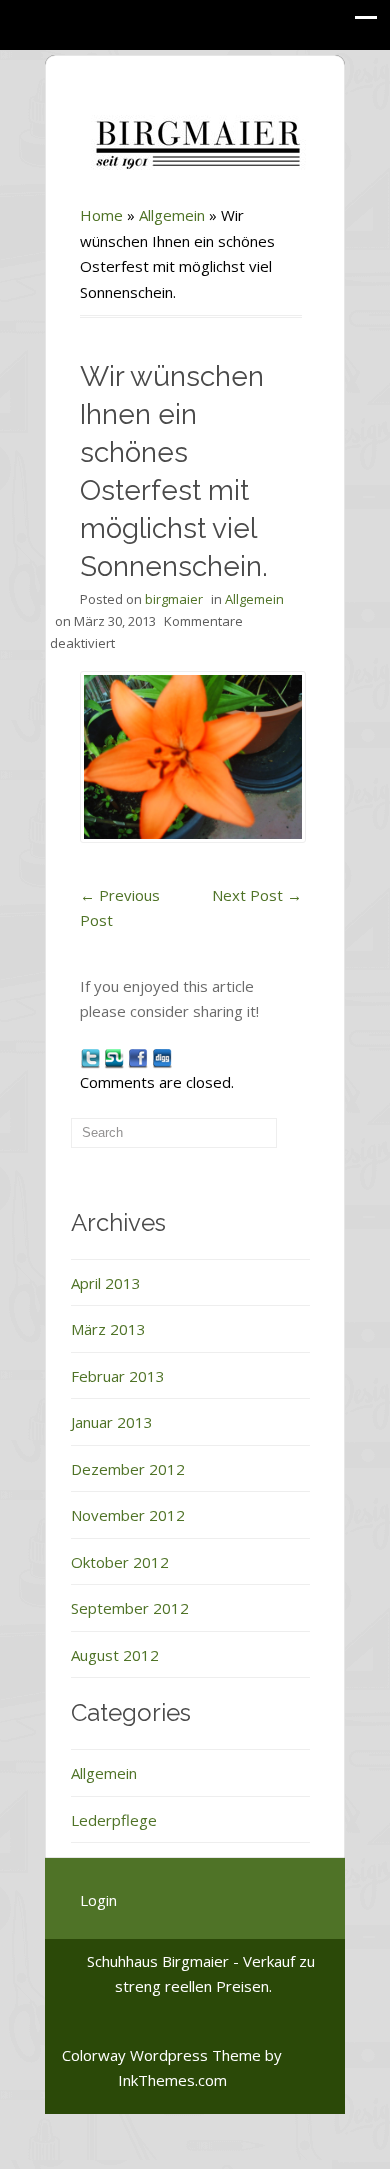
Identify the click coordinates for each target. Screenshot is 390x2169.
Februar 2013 (118, 1376)
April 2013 (106, 1283)
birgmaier (174, 599)
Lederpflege (114, 1820)
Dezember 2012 (128, 1469)
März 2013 (108, 1329)
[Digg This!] (162, 1057)
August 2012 (115, 1655)
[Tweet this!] (92, 1057)
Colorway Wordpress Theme (161, 2055)
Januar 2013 (112, 1422)
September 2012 (130, 1608)
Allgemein (172, 215)
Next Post (257, 895)
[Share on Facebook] (140, 1057)
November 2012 (128, 1515)
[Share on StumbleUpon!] (116, 1057)
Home (101, 215)
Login (98, 1900)
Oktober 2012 (120, 1562)
